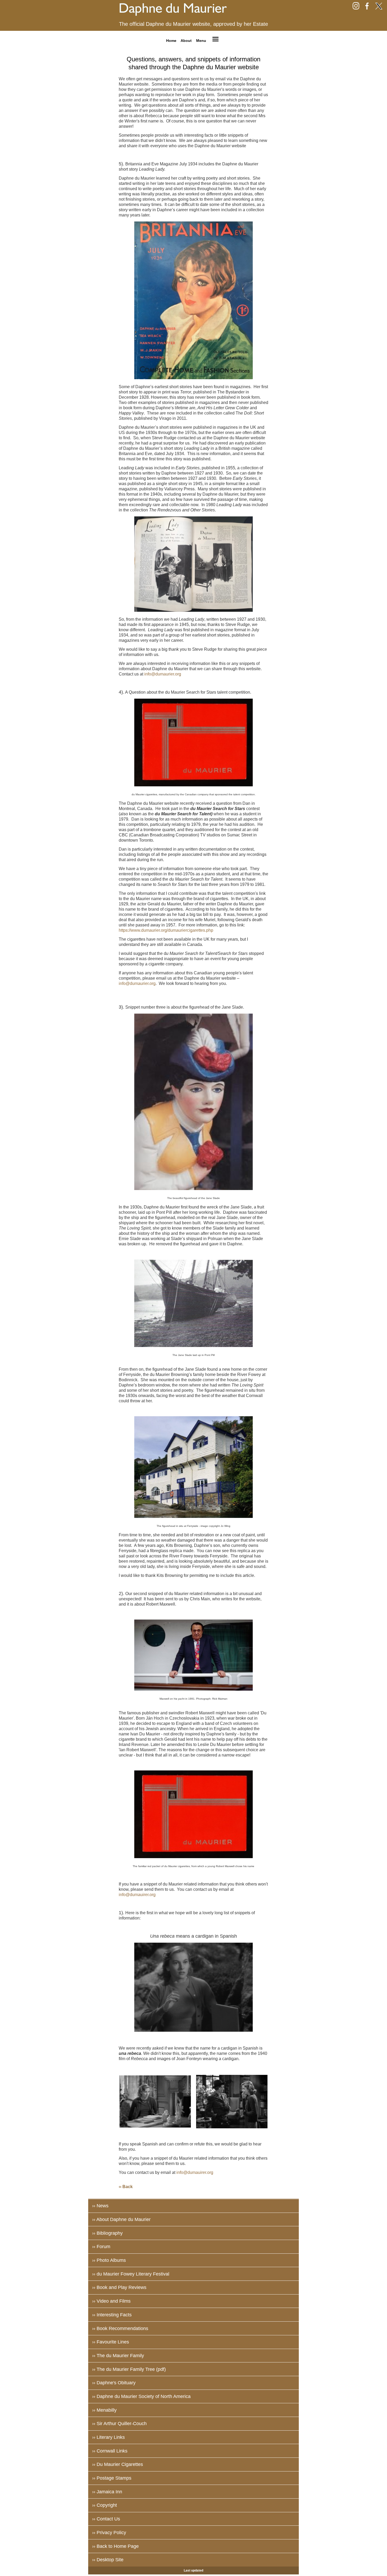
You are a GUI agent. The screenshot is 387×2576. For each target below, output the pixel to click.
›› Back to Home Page (115, 2546)
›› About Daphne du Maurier (121, 2219)
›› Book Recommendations (120, 2328)
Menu (201, 40)
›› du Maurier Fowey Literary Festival (131, 2274)
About (186, 40)
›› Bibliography (107, 2233)
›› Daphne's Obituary (114, 2383)
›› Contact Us (106, 2519)
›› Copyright (105, 2505)
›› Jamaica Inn (107, 2492)
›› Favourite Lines (111, 2342)
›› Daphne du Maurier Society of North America (141, 2396)
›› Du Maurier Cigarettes (118, 2464)
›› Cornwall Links (110, 2451)
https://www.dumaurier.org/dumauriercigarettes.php (166, 930)
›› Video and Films (111, 2301)
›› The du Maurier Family (118, 2356)
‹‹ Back (126, 2187)
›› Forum (101, 2247)
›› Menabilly (104, 2410)
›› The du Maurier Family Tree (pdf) (129, 2369)
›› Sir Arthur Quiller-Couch (119, 2424)
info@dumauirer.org (137, 1895)
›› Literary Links (108, 2437)
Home (171, 40)
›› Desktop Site (108, 2560)
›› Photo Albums (109, 2260)
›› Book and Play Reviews (119, 2287)
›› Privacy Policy (109, 2533)
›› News (100, 2206)
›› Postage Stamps (112, 2478)
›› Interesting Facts (112, 2315)
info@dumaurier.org (163, 674)
